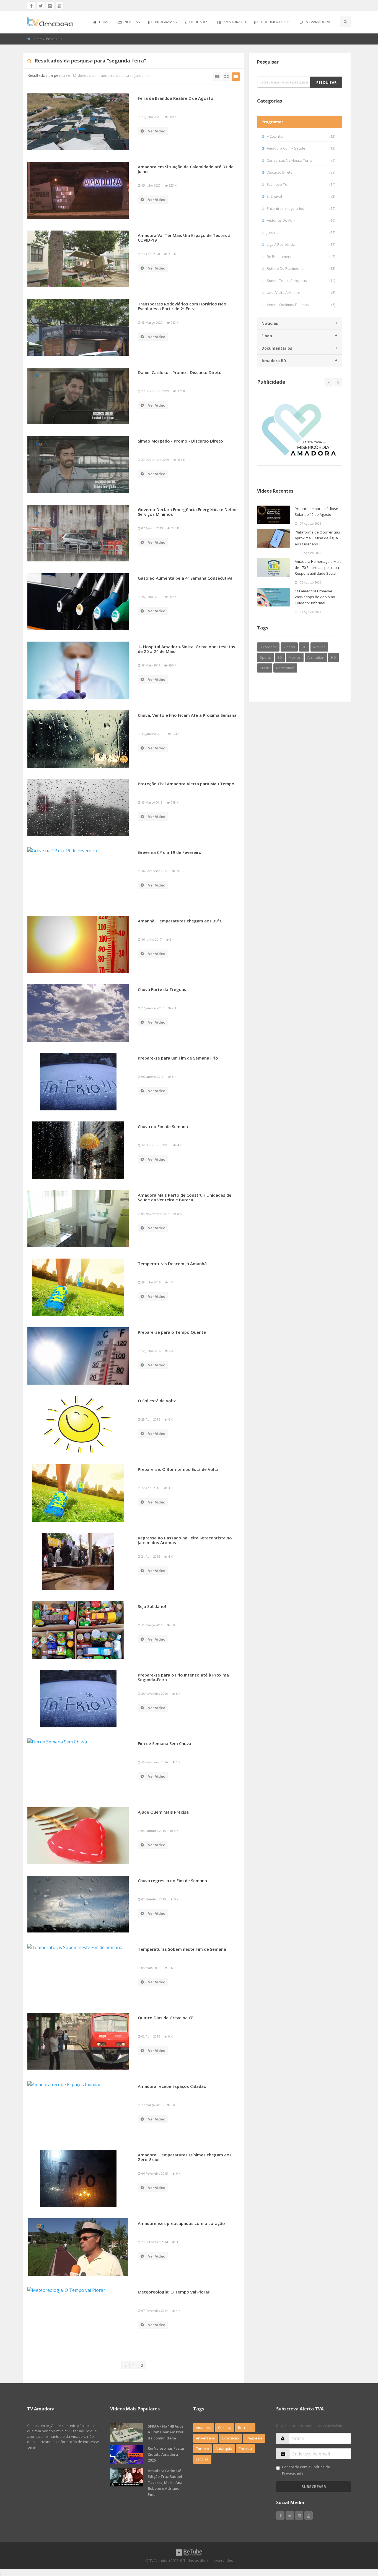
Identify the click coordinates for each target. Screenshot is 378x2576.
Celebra (225, 2428)
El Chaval (301, 196)
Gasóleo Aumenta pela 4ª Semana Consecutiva (185, 578)
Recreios (245, 2428)
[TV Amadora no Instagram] (50, 6)
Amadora (204, 2428)
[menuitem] (101, 22)
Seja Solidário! (152, 1606)
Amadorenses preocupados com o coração (181, 2223)
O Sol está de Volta (157, 1401)
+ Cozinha (301, 136)
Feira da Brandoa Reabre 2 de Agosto (176, 98)
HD (304, 647)
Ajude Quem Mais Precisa (163, 1812)
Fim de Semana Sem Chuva (165, 1743)
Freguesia (254, 2438)
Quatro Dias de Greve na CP (166, 2018)
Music (265, 668)
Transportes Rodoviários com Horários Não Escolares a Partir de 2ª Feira (182, 306)
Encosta (245, 2449)
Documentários (276, 22)
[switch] (278, 2468)
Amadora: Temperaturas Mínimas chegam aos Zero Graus (185, 2157)
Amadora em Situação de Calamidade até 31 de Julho (186, 169)
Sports (265, 657)
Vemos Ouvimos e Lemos (301, 305)
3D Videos (268, 647)
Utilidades (199, 22)
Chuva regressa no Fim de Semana (172, 1881)
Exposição (231, 2438)
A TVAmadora (318, 22)
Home (104, 22)
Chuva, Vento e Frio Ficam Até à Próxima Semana (187, 715)
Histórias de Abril (301, 220)
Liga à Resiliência (301, 244)
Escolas (202, 2459)
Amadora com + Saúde (301, 148)
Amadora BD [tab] (274, 361)
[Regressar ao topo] (360, 2541)
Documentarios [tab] (277, 348)
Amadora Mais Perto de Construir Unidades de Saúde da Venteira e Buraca (185, 1197)
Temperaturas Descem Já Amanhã (172, 1264)
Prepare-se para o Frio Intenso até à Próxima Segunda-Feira (183, 1677)
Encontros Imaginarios (301, 208)
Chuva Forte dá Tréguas (162, 989)
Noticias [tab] (270, 323)
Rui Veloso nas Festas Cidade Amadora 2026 (166, 2454)
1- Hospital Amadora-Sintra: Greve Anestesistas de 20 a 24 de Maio (187, 649)
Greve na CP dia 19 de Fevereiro (170, 852)
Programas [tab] (273, 122)
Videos (289, 647)
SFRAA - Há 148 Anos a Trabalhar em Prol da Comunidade (165, 2432)
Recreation (285, 668)
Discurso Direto (301, 172)
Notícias (132, 22)
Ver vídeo (157, 131)
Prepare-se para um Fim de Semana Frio (178, 1058)
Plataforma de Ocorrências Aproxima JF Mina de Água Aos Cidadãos (317, 538)
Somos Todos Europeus (301, 281)
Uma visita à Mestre (301, 292)
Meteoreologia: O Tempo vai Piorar (174, 2292)
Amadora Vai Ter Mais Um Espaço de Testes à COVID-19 (184, 238)
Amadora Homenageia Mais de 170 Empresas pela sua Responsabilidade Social (318, 567)
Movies (319, 647)
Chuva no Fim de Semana (163, 1126)
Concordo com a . (306, 2470)
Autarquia (224, 2449)
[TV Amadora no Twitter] (41, 6)
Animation (316, 657)
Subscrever (314, 2487)
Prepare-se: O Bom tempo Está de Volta (178, 1469)
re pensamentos (301, 257)
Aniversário (206, 2438)
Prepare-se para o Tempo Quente (172, 1332)
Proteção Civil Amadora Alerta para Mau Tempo (186, 784)
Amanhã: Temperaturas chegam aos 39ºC (180, 921)
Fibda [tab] (267, 336)
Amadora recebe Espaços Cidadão (172, 2086)
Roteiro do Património (301, 268)
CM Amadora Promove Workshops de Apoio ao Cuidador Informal (315, 597)
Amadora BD (235, 22)
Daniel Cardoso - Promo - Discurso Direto (180, 372)
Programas (166, 22)
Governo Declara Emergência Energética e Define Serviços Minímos (188, 512)
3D (280, 657)
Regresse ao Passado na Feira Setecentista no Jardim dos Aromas (185, 1540)
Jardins (301, 232)
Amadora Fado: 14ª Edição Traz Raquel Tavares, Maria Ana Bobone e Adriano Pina (165, 2483)
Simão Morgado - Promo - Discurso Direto (180, 441)
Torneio (202, 2449)
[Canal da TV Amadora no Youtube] (59, 6)
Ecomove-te (301, 184)
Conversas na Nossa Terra (301, 160)
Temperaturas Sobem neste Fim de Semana (182, 1949)
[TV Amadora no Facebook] (31, 6)
